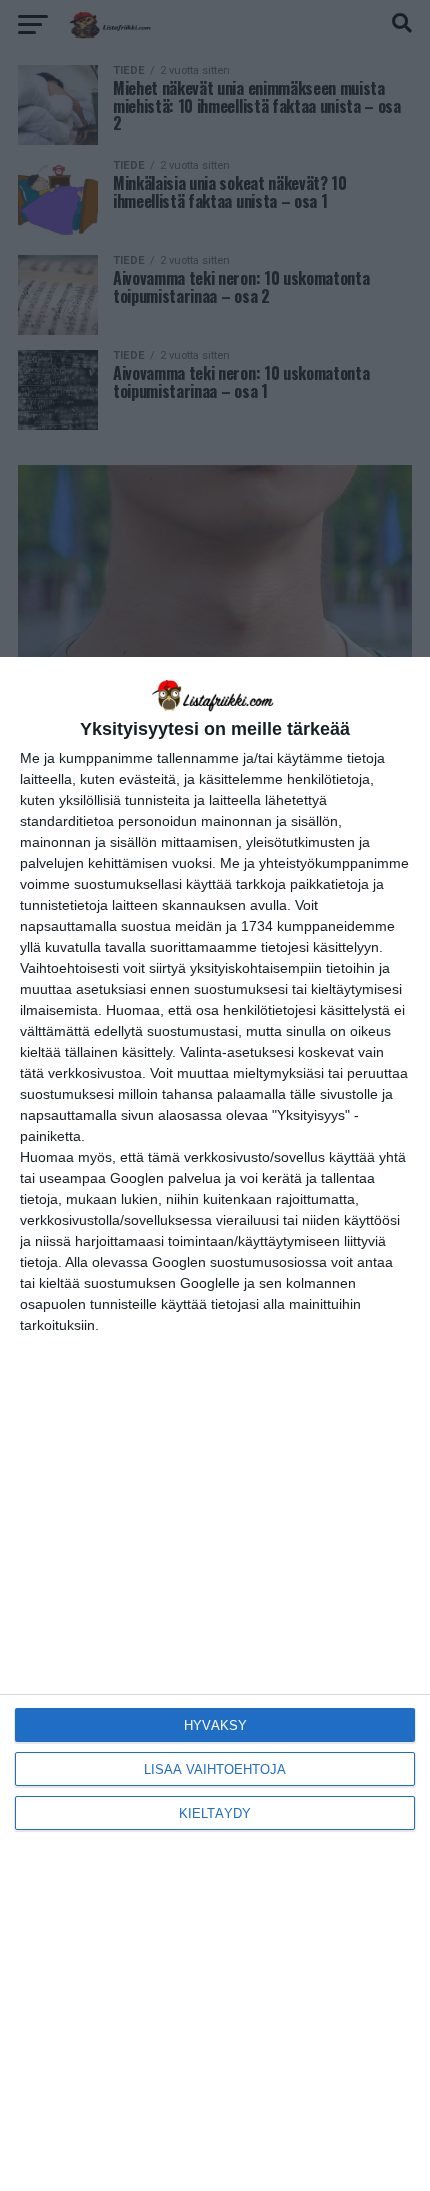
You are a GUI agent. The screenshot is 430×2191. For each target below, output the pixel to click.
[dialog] (215, 1424)
